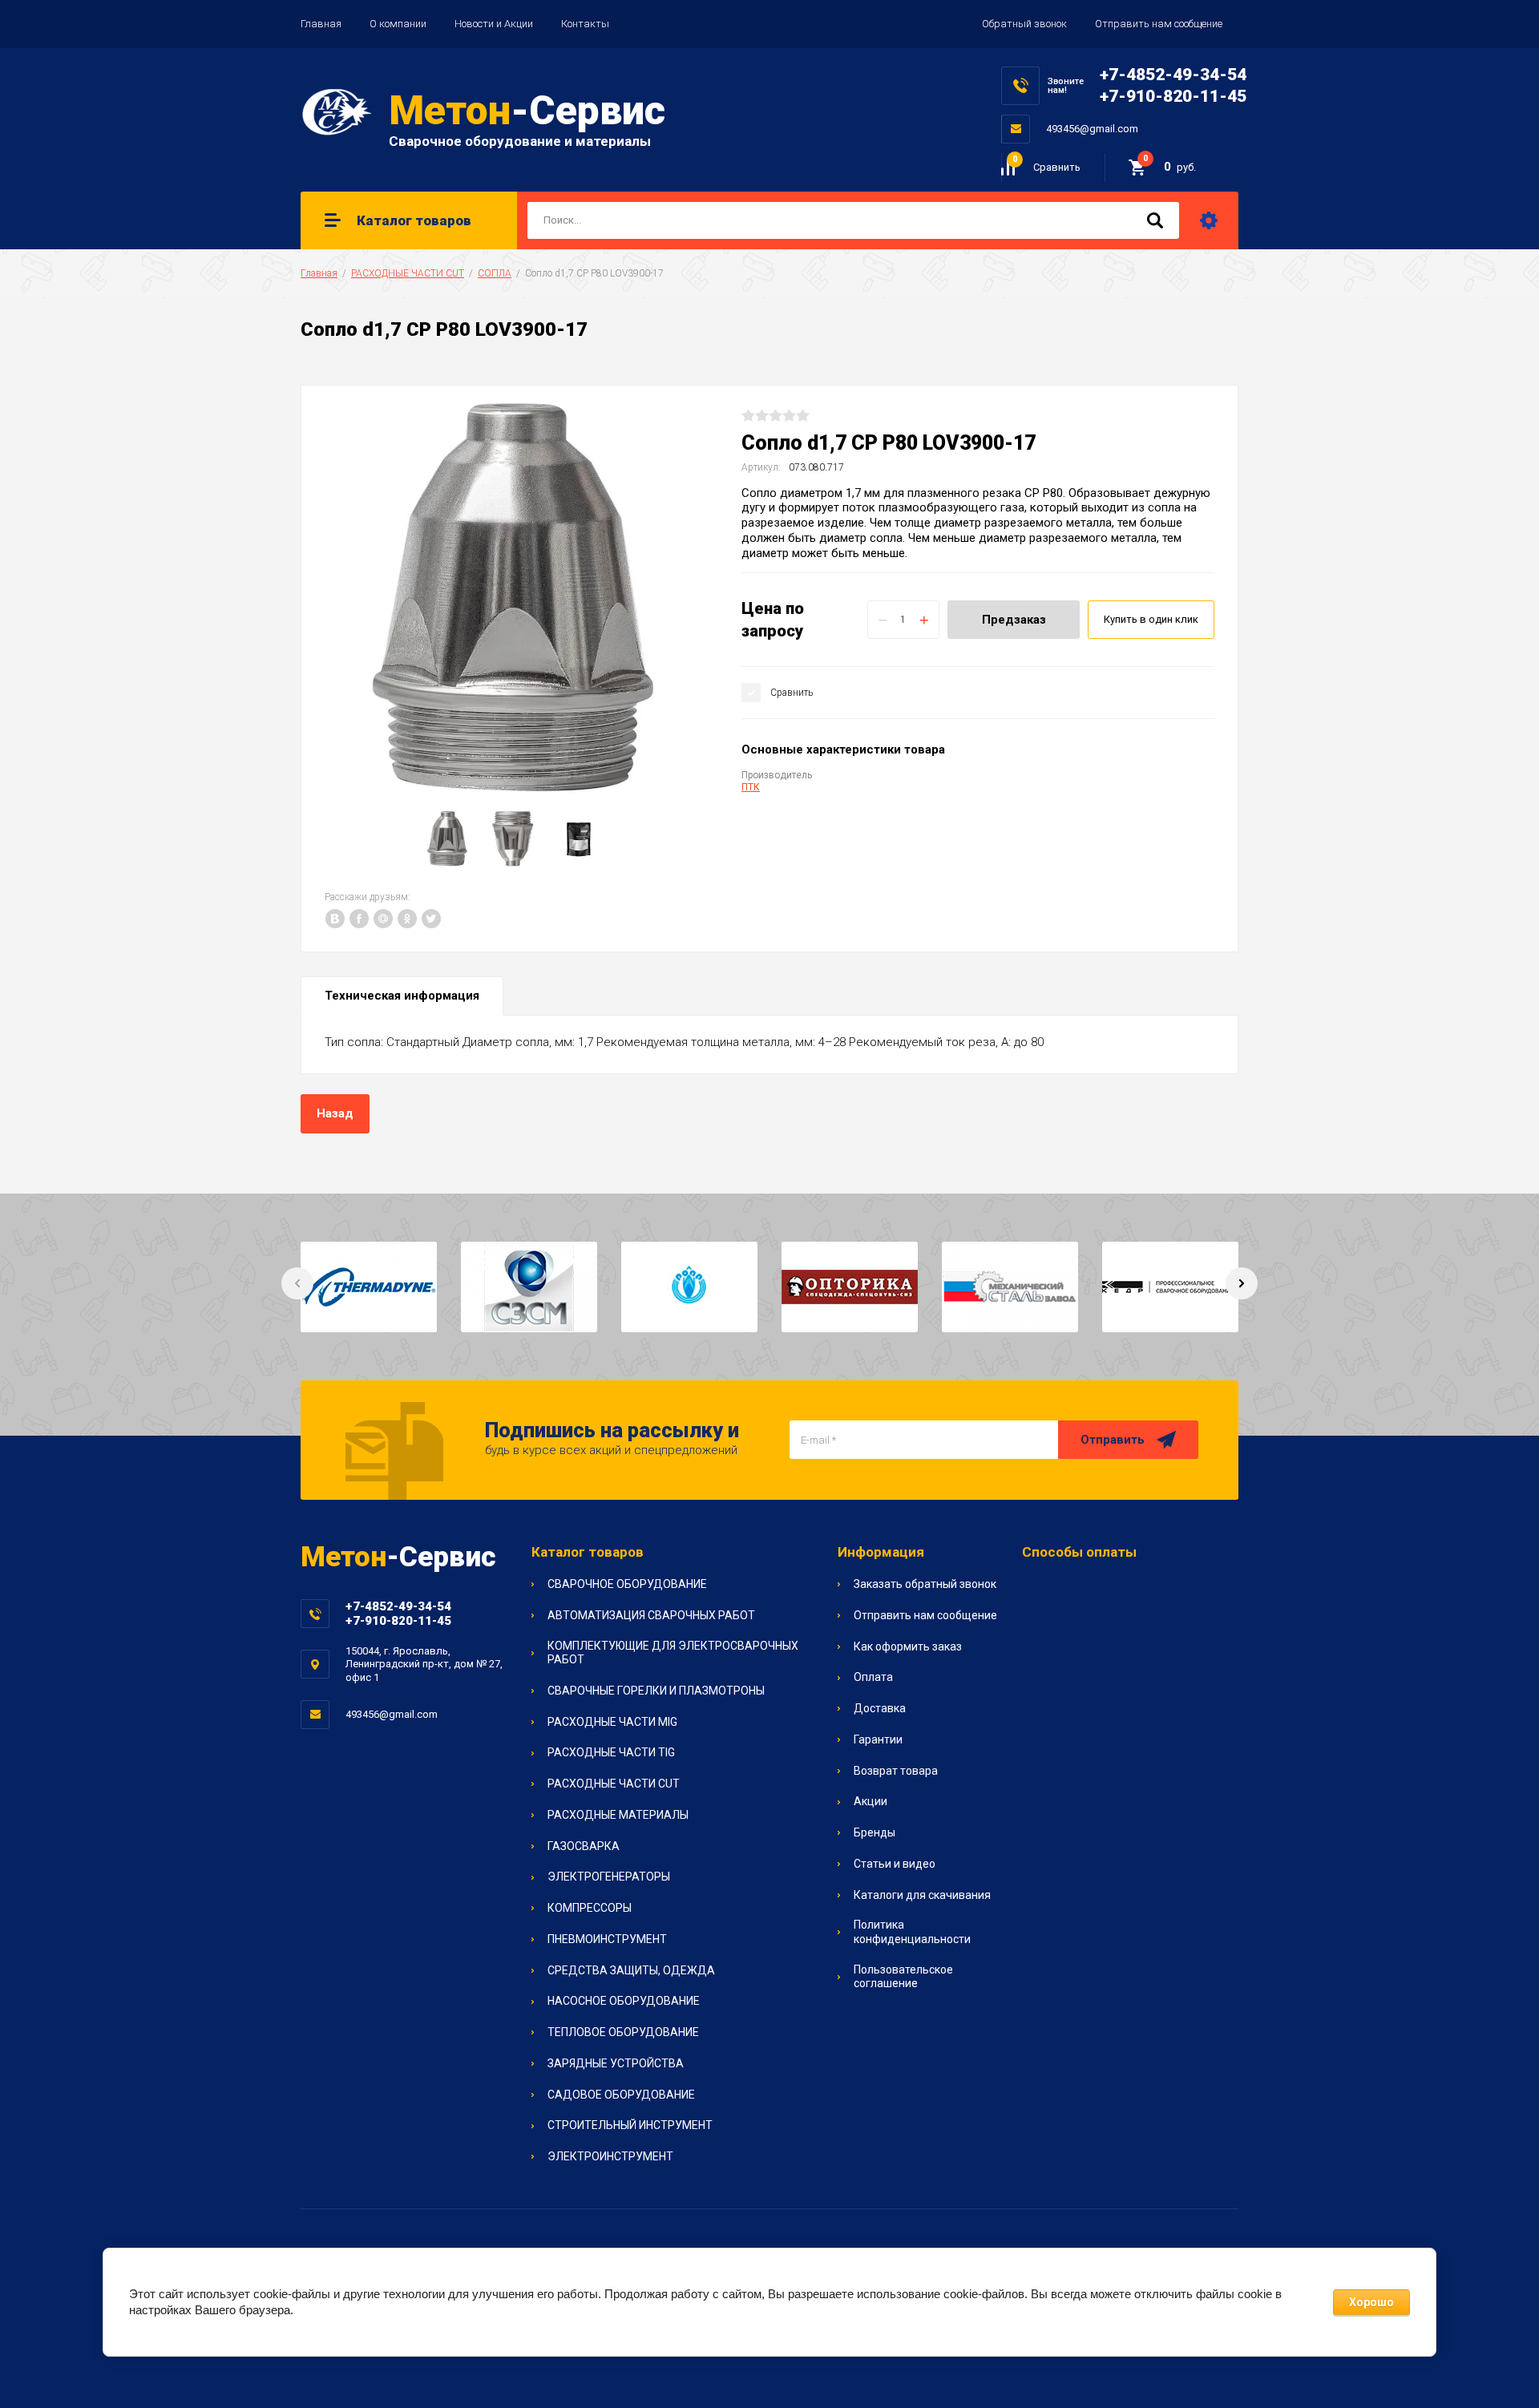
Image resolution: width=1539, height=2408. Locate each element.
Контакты (585, 24)
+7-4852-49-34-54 (1173, 75)
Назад (335, 1113)
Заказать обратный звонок (925, 1584)
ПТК (751, 787)
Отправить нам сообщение (1159, 24)
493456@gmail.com (1092, 129)
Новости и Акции (494, 24)
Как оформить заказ (908, 1646)
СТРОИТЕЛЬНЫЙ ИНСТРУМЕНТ (630, 2125)
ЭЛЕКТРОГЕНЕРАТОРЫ (609, 1877)
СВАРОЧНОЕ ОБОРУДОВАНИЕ (627, 1584)
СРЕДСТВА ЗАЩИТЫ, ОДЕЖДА (631, 1970)
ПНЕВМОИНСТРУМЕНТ (607, 1939)
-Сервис (527, 111)
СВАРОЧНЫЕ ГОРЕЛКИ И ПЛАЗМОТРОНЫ (656, 1691)
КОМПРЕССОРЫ (590, 1908)
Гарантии (878, 1739)
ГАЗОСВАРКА (584, 1846)
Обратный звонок (1024, 24)
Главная (321, 24)
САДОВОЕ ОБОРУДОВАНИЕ (621, 2095)
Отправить (1113, 1440)
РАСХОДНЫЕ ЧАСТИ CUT (408, 273)
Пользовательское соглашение (903, 1977)
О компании (398, 24)
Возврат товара (896, 1771)
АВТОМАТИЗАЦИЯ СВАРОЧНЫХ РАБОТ (651, 1615)
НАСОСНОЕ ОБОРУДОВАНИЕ (624, 2001)
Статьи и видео (895, 1864)
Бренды (875, 1832)
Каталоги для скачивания (922, 1895)
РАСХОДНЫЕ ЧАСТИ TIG (611, 1752)
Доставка (880, 1708)
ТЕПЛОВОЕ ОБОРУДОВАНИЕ (623, 2032)
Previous (297, 1283)
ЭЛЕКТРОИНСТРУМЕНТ (610, 2156)
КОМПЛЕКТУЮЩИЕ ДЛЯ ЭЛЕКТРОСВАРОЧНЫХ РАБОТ (673, 1653)
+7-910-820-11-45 (1173, 96)
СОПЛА (495, 273)
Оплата (873, 1677)
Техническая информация (402, 996)
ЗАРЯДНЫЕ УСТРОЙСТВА (616, 2063)
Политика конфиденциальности (912, 1932)
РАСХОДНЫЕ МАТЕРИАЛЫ (618, 1815)
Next (1242, 1283)
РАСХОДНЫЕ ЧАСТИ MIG (612, 1722)
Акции (870, 1801)
